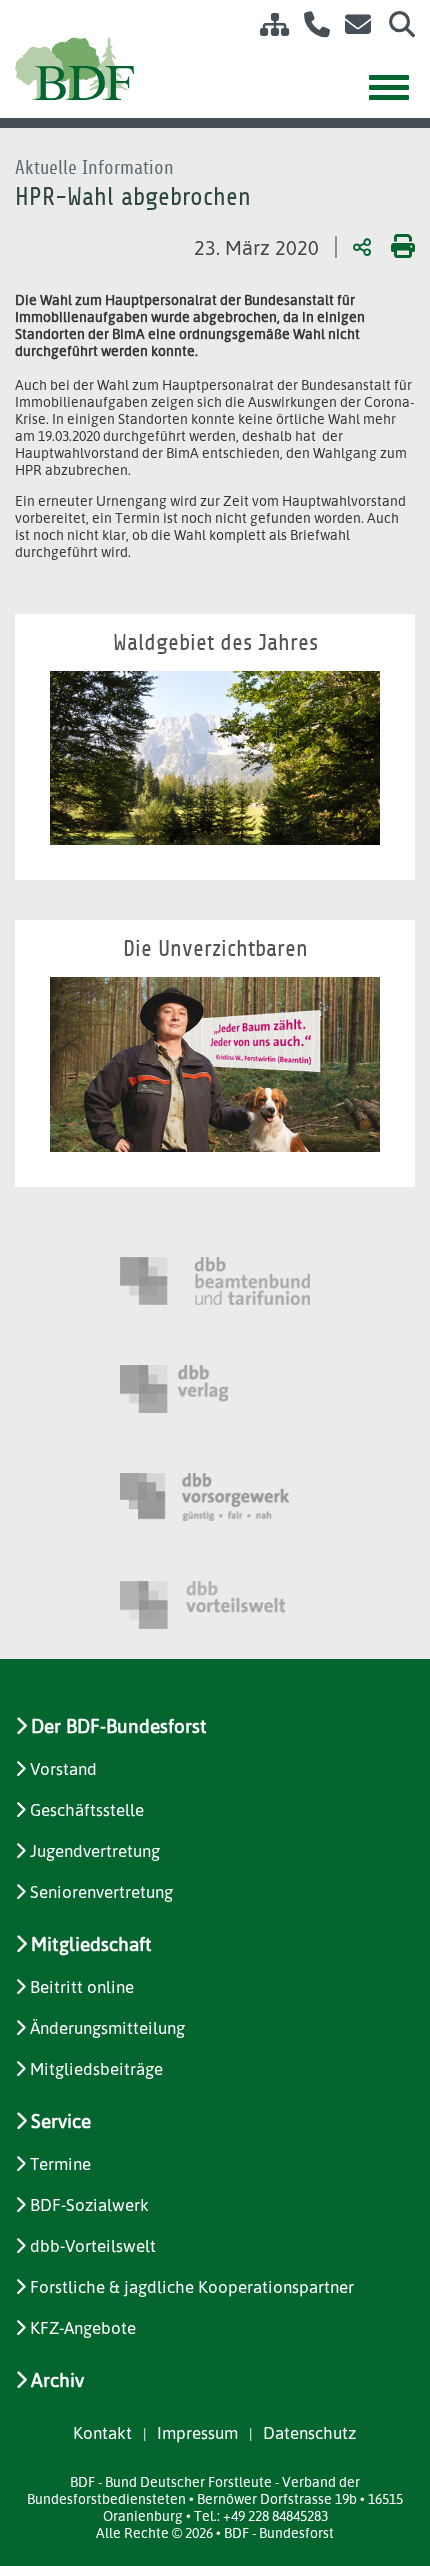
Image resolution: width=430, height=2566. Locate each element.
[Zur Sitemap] (267, 28)
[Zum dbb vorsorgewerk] (215, 1497)
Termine (60, 2163)
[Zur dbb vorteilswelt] (215, 1605)
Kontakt (102, 2432)
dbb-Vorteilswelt (93, 2245)
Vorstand (63, 1768)
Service (61, 2121)
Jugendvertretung (95, 1850)
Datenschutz (309, 2432)
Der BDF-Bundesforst (119, 1726)
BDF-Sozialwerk (89, 2204)
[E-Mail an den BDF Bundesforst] (352, 28)
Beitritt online (82, 1986)
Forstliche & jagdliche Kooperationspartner (192, 2286)
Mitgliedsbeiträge (96, 2068)
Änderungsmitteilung (107, 2027)
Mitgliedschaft (91, 1944)
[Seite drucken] (400, 246)
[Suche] (394, 28)
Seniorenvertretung (101, 1891)
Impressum (197, 2432)
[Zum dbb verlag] (215, 1389)
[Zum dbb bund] (215, 1281)
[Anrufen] (309, 28)
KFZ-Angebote (83, 2327)
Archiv (57, 2380)
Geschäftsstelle (87, 1809)
